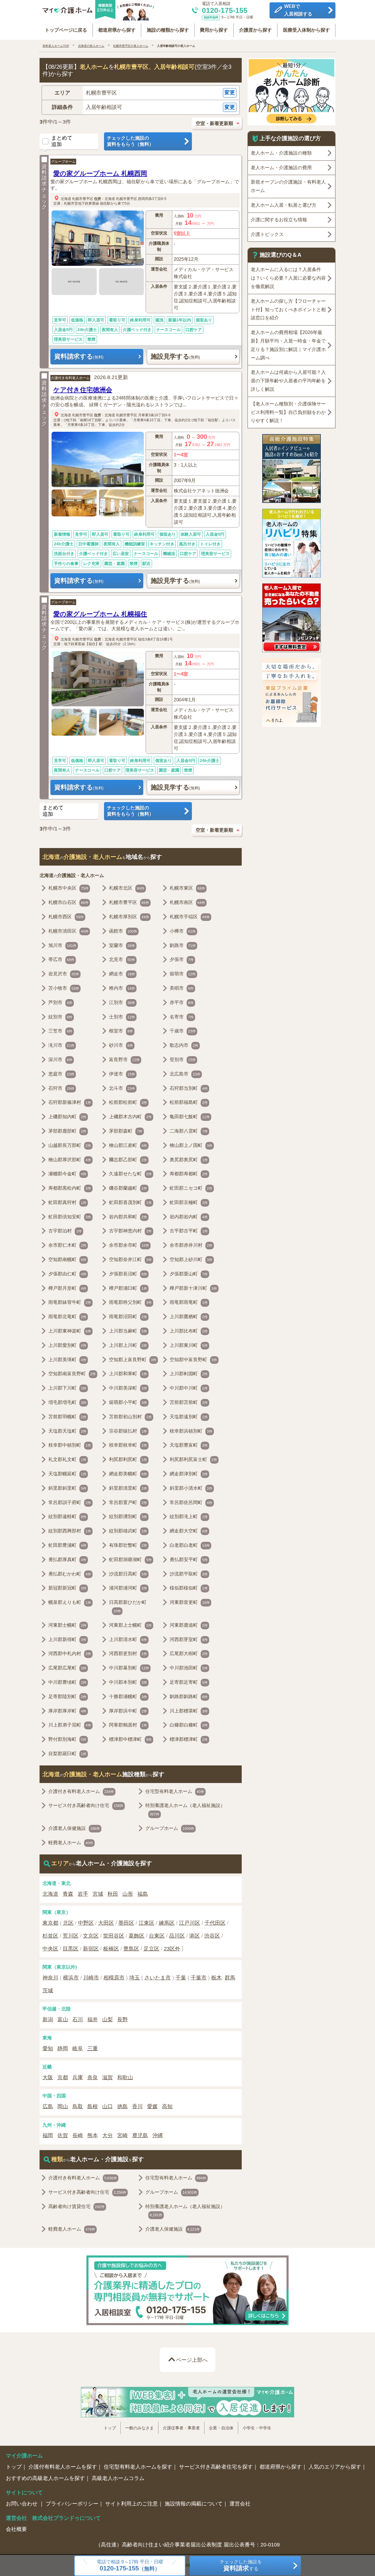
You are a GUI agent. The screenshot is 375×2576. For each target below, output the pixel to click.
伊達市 (122, 1074)
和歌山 (125, 2077)
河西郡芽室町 (189, 1639)
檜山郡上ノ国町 (191, 1145)
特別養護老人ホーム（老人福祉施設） (185, 1810)
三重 (93, 2049)
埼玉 (134, 1978)
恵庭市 (61, 1074)
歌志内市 (184, 1045)
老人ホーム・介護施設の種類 (281, 153)
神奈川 (50, 1978)
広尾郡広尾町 (67, 1668)
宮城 (98, 1894)
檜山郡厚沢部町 (70, 1160)
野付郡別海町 (67, 1739)
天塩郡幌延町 (67, 1474)
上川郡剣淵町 (189, 1374)
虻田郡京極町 (189, 1202)
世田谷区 (114, 1936)
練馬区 (167, 1923)
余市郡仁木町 (67, 1245)
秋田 (113, 1894)
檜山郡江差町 (128, 1145)
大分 (108, 2135)
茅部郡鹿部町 (67, 1131)
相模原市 (114, 1978)
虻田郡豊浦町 (67, 1545)
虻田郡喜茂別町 (130, 1202)
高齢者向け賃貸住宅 (76, 2206)
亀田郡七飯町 (190, 1117)
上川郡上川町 (128, 1345)
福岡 (48, 2135)
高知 (167, 2106)
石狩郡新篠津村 (70, 1102)
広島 (48, 2106)
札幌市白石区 (68, 902)
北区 (68, 1923)
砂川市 (121, 1045)
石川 (78, 2020)
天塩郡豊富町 (189, 1445)
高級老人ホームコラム (118, 2478)
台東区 (157, 1936)
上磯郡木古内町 (130, 1117)
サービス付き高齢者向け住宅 (86, 1805)
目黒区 (71, 1949)
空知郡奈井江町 (130, 1259)
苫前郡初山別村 (130, 1417)
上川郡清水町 (128, 1639)
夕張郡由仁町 (67, 1274)
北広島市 (185, 1074)
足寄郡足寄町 (189, 1682)
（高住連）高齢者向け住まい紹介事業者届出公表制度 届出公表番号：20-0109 (188, 2545)
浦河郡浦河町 (128, 1588)
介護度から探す (255, 30)
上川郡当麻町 (128, 1331)
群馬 (230, 1978)
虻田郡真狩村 (67, 1202)
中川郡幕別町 (129, 1668)
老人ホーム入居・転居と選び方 (284, 205)
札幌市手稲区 (190, 917)
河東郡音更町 (190, 1602)
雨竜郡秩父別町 (130, 1302)
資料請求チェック (44, 187)
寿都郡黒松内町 (70, 1188)
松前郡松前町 (128, 1102)
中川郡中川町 (189, 1388)
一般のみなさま (139, 2428)
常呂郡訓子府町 (70, 1502)
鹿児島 (140, 2135)
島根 (93, 2106)
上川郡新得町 (67, 1639)
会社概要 (16, 2529)
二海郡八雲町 (189, 1131)
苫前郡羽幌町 (67, 1417)
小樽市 (183, 931)
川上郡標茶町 (189, 1711)
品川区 (177, 1936)
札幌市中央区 (68, 888)
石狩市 (61, 1088)
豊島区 (131, 1949)
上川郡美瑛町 (67, 1360)
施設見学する (175, 356)
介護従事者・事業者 (181, 2428)
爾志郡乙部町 (128, 1160)
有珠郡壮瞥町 (128, 1545)
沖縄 (158, 2135)
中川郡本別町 (128, 1682)
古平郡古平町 (189, 1231)
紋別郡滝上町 (189, 1516)
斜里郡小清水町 (191, 1488)
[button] (141, 93)
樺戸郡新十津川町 (193, 1288)
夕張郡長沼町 (128, 1274)
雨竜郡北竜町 (67, 1317)
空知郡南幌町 (67, 1259)
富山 (63, 2020)
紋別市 (60, 1017)
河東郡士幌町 (67, 1625)
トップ (110, 2428)
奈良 (93, 2077)
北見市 (122, 959)
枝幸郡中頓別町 (70, 1445)
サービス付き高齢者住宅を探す (216, 2467)
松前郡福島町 (189, 1102)
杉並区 (50, 1936)
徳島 (122, 2106)
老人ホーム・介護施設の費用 (281, 168)
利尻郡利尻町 (128, 1459)
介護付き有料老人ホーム (70, 378)
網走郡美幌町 (128, 1474)
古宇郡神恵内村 (130, 1231)
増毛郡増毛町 (67, 1402)
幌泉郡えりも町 (70, 1602)
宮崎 (122, 2135)
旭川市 (62, 945)
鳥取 (78, 2106)
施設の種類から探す (168, 30)
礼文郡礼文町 (67, 1459)
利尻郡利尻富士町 (193, 1459)
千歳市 (183, 1031)
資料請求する (79, 356)
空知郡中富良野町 (193, 1360)
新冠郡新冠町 (67, 1588)
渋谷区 (212, 1936)
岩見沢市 (64, 974)
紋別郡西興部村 (70, 1531)
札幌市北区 (127, 888)
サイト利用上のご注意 (132, 2504)
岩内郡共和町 (128, 1217)
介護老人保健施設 (74, 1828)
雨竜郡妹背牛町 (70, 1302)
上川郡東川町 (189, 1345)
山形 (128, 1894)
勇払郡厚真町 (67, 1560)
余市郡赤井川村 (191, 1245)
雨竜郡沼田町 (128, 1317)
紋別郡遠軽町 (67, 1516)
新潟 (48, 2020)
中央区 (50, 1949)
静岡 (63, 2049)
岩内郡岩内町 (189, 1217)
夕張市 (182, 959)
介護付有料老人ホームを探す (63, 2467)
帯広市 (61, 959)
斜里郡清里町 (128, 1488)
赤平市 (182, 1002)
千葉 (181, 1978)
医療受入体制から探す (306, 30)
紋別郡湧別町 (128, 1516)
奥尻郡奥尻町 (189, 1160)
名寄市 (182, 1017)
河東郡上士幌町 (130, 1625)
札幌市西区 (66, 917)
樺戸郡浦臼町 (128, 1288)
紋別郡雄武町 (128, 1531)
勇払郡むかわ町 (70, 1574)
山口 (108, 2106)
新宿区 (91, 1949)
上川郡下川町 (67, 1388)
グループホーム (63, 162)
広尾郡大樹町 (189, 1653)
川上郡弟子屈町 (70, 1725)
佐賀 (63, 2135)
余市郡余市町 (129, 1245)
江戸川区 (190, 1923)
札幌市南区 (187, 902)
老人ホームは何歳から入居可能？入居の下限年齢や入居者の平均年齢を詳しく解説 (288, 381)
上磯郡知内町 (67, 1117)
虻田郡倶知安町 (70, 1217)
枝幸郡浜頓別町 (191, 1431)
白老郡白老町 (190, 1545)
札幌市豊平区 (83, 198)
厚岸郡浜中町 (128, 1711)
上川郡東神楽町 (70, 1331)
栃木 (217, 1978)
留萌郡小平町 (128, 1402)
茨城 (48, 1991)
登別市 (183, 1060)
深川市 (60, 1060)
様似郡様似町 (189, 1588)
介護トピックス (267, 234)
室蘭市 (122, 945)
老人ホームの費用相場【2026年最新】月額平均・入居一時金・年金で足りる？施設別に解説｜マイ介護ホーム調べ (288, 345)
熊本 (93, 2135)
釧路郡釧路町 (189, 1697)
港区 (195, 1936)
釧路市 (183, 945)
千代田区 (215, 1923)
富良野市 (124, 1060)
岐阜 (78, 2049)
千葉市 (199, 1978)
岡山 (63, 2106)
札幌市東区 (187, 888)
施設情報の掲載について (194, 2504)
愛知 (48, 2049)
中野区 (86, 1923)
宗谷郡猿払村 (128, 1431)
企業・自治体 (221, 2428)
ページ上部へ (192, 2360)
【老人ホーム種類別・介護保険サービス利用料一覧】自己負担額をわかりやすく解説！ (288, 412)
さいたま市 (158, 1978)
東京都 (50, 1923)
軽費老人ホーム (71, 1843)
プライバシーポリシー (72, 2504)
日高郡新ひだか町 (128, 1606)
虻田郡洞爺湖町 (130, 1560)
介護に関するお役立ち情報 (279, 220)
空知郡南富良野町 (72, 1374)
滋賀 (108, 2077)
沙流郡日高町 (128, 1574)
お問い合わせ (22, 2504)
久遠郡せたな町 (130, 1174)
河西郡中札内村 (70, 1653)
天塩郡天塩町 (67, 1431)
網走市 (122, 974)
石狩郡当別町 (189, 1088)
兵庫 (78, 2077)
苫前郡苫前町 (189, 1402)
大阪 (48, 2077)
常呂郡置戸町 (128, 1502)
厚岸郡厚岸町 (67, 1711)
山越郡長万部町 (70, 1145)
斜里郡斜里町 (67, 1488)
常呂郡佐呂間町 (191, 1502)
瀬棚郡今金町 (67, 1174)
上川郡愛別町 (67, 1345)
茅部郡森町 (126, 1131)
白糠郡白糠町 (189, 1725)
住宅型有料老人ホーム (175, 1791)
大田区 (106, 1923)
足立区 (151, 1949)
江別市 (122, 1002)
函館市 (123, 931)
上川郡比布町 (189, 1331)
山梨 (108, 2020)
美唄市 (182, 988)
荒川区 (71, 1936)
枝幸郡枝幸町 (128, 1445)
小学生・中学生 (257, 2428)
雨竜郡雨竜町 (189, 1302)
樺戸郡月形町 (67, 1288)
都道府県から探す (117, 30)
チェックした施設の (130, 141)
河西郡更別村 (128, 1653)
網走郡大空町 (189, 1531)
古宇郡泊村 (65, 1231)
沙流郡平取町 (189, 1574)
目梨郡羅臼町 (67, 1754)
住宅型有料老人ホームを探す (138, 2467)
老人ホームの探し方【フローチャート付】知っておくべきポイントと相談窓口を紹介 (288, 310)
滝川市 (61, 1045)
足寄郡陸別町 (67, 1697)
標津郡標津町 (189, 1739)
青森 (68, 1894)
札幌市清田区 (68, 931)
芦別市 (60, 1002)
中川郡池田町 (189, 1668)
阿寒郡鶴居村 (128, 1725)
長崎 (78, 2135)
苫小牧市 (64, 988)
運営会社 (240, 2504)
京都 (63, 2077)
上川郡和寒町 (128, 1374)
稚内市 (122, 988)
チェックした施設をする (241, 2566)
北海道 (66, 198)
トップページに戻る (66, 30)
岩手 (83, 1894)
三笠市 (60, 1031)
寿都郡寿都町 (189, 1174)
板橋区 (111, 1949)
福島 (143, 1894)
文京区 (91, 1936)
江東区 (146, 1923)
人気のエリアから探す (335, 2467)
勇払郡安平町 (189, 1560)
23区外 (172, 1949)
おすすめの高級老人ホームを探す (45, 2478)
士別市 (122, 1017)
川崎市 (91, 1978)
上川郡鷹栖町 (189, 1317)
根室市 (121, 1031)
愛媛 (152, 2106)
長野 (122, 2020)
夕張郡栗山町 (189, 1274)
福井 (93, 2020)
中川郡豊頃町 (67, 1682)
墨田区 (126, 1923)
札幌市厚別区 (129, 917)
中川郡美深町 (128, 1388)
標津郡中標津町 (130, 1739)
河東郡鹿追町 (189, 1625)
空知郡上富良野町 (133, 1360)
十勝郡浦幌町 (128, 1697)
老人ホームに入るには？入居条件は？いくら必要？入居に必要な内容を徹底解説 (288, 278)
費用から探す (214, 30)
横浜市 (71, 1978)
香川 (137, 2106)
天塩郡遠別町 (189, 1417)
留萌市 (183, 974)
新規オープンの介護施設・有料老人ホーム (288, 186)
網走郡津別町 (189, 1474)
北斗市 (122, 1088)
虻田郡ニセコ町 (191, 1188)
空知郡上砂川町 (191, 1259)
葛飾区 (137, 1936)
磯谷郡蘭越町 (128, 1188)
